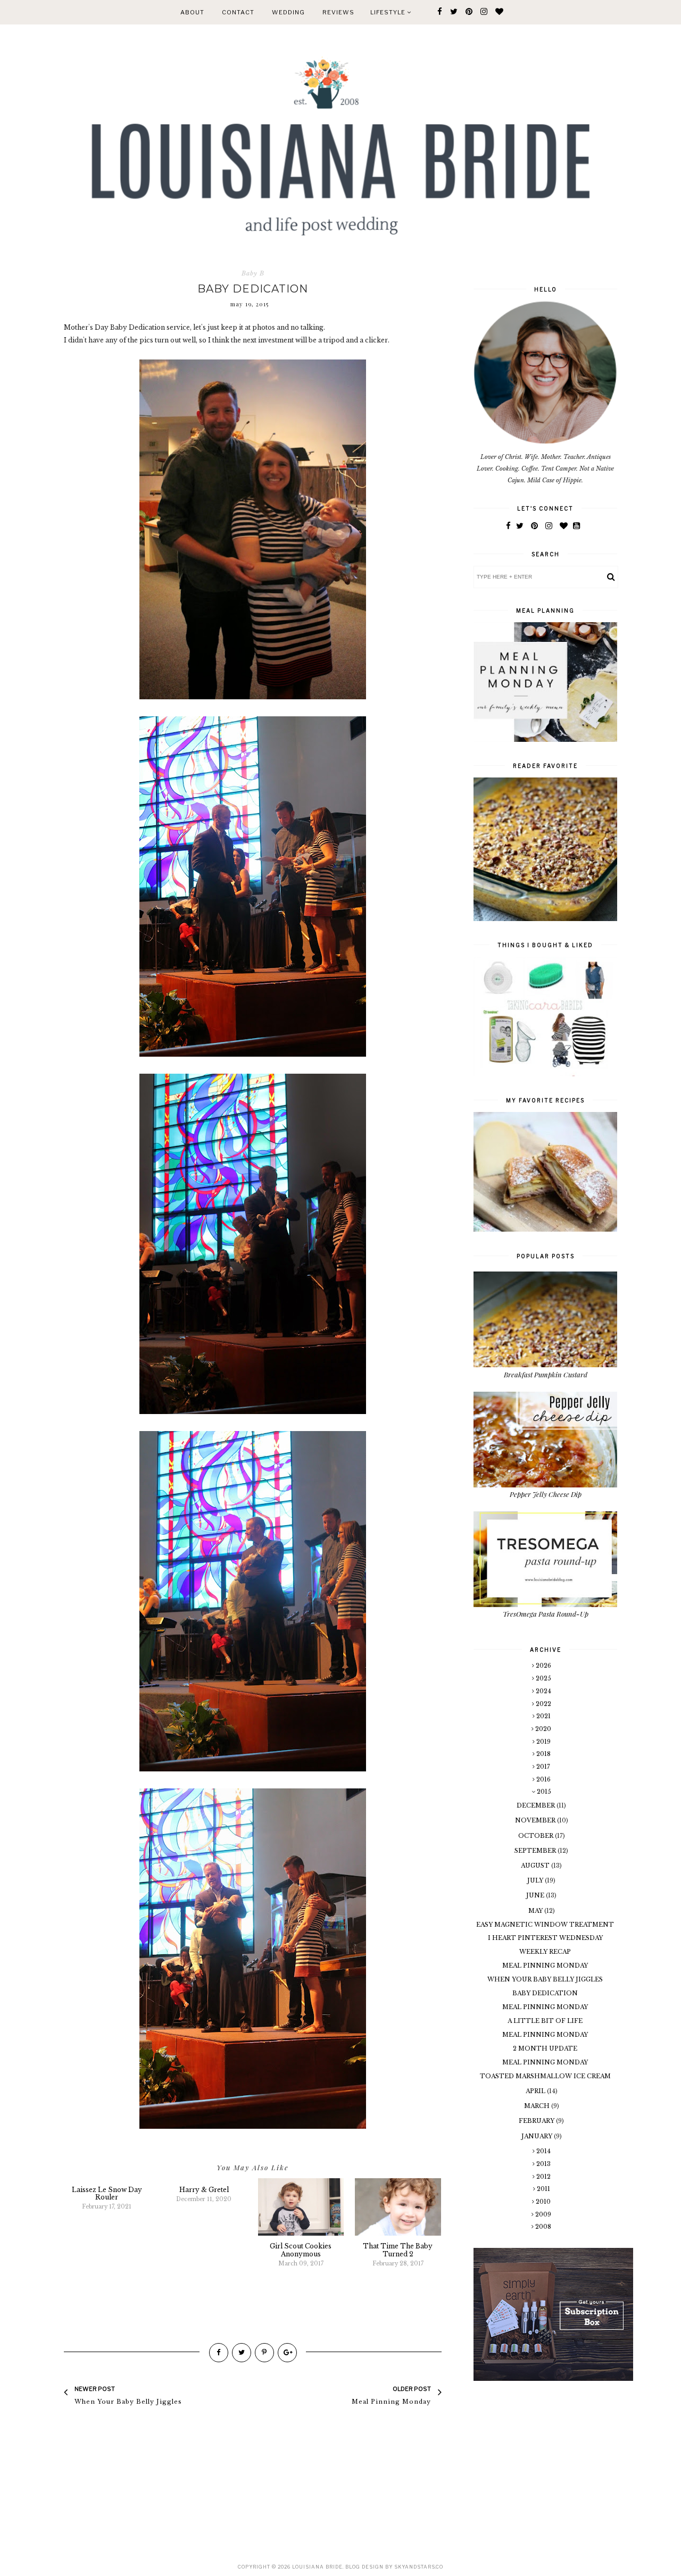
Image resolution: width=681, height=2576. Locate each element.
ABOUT (192, 12)
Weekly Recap (545, 1952)
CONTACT (238, 12)
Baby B (253, 273)
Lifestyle (389, 12)
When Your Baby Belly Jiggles (545, 1979)
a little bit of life (545, 2021)
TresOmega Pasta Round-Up (546, 1614)
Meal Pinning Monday (545, 1966)
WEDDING (288, 12)
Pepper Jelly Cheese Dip (546, 1494)
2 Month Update (545, 2048)
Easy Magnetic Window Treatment (545, 1925)
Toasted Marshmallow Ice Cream (545, 2076)
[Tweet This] (242, 2353)
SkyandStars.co (419, 2567)
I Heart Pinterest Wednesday (545, 1938)
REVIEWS (338, 12)
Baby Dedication (545, 1993)
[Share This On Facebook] (219, 2353)
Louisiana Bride (317, 2567)
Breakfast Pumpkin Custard (546, 1374)
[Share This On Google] (287, 2353)
